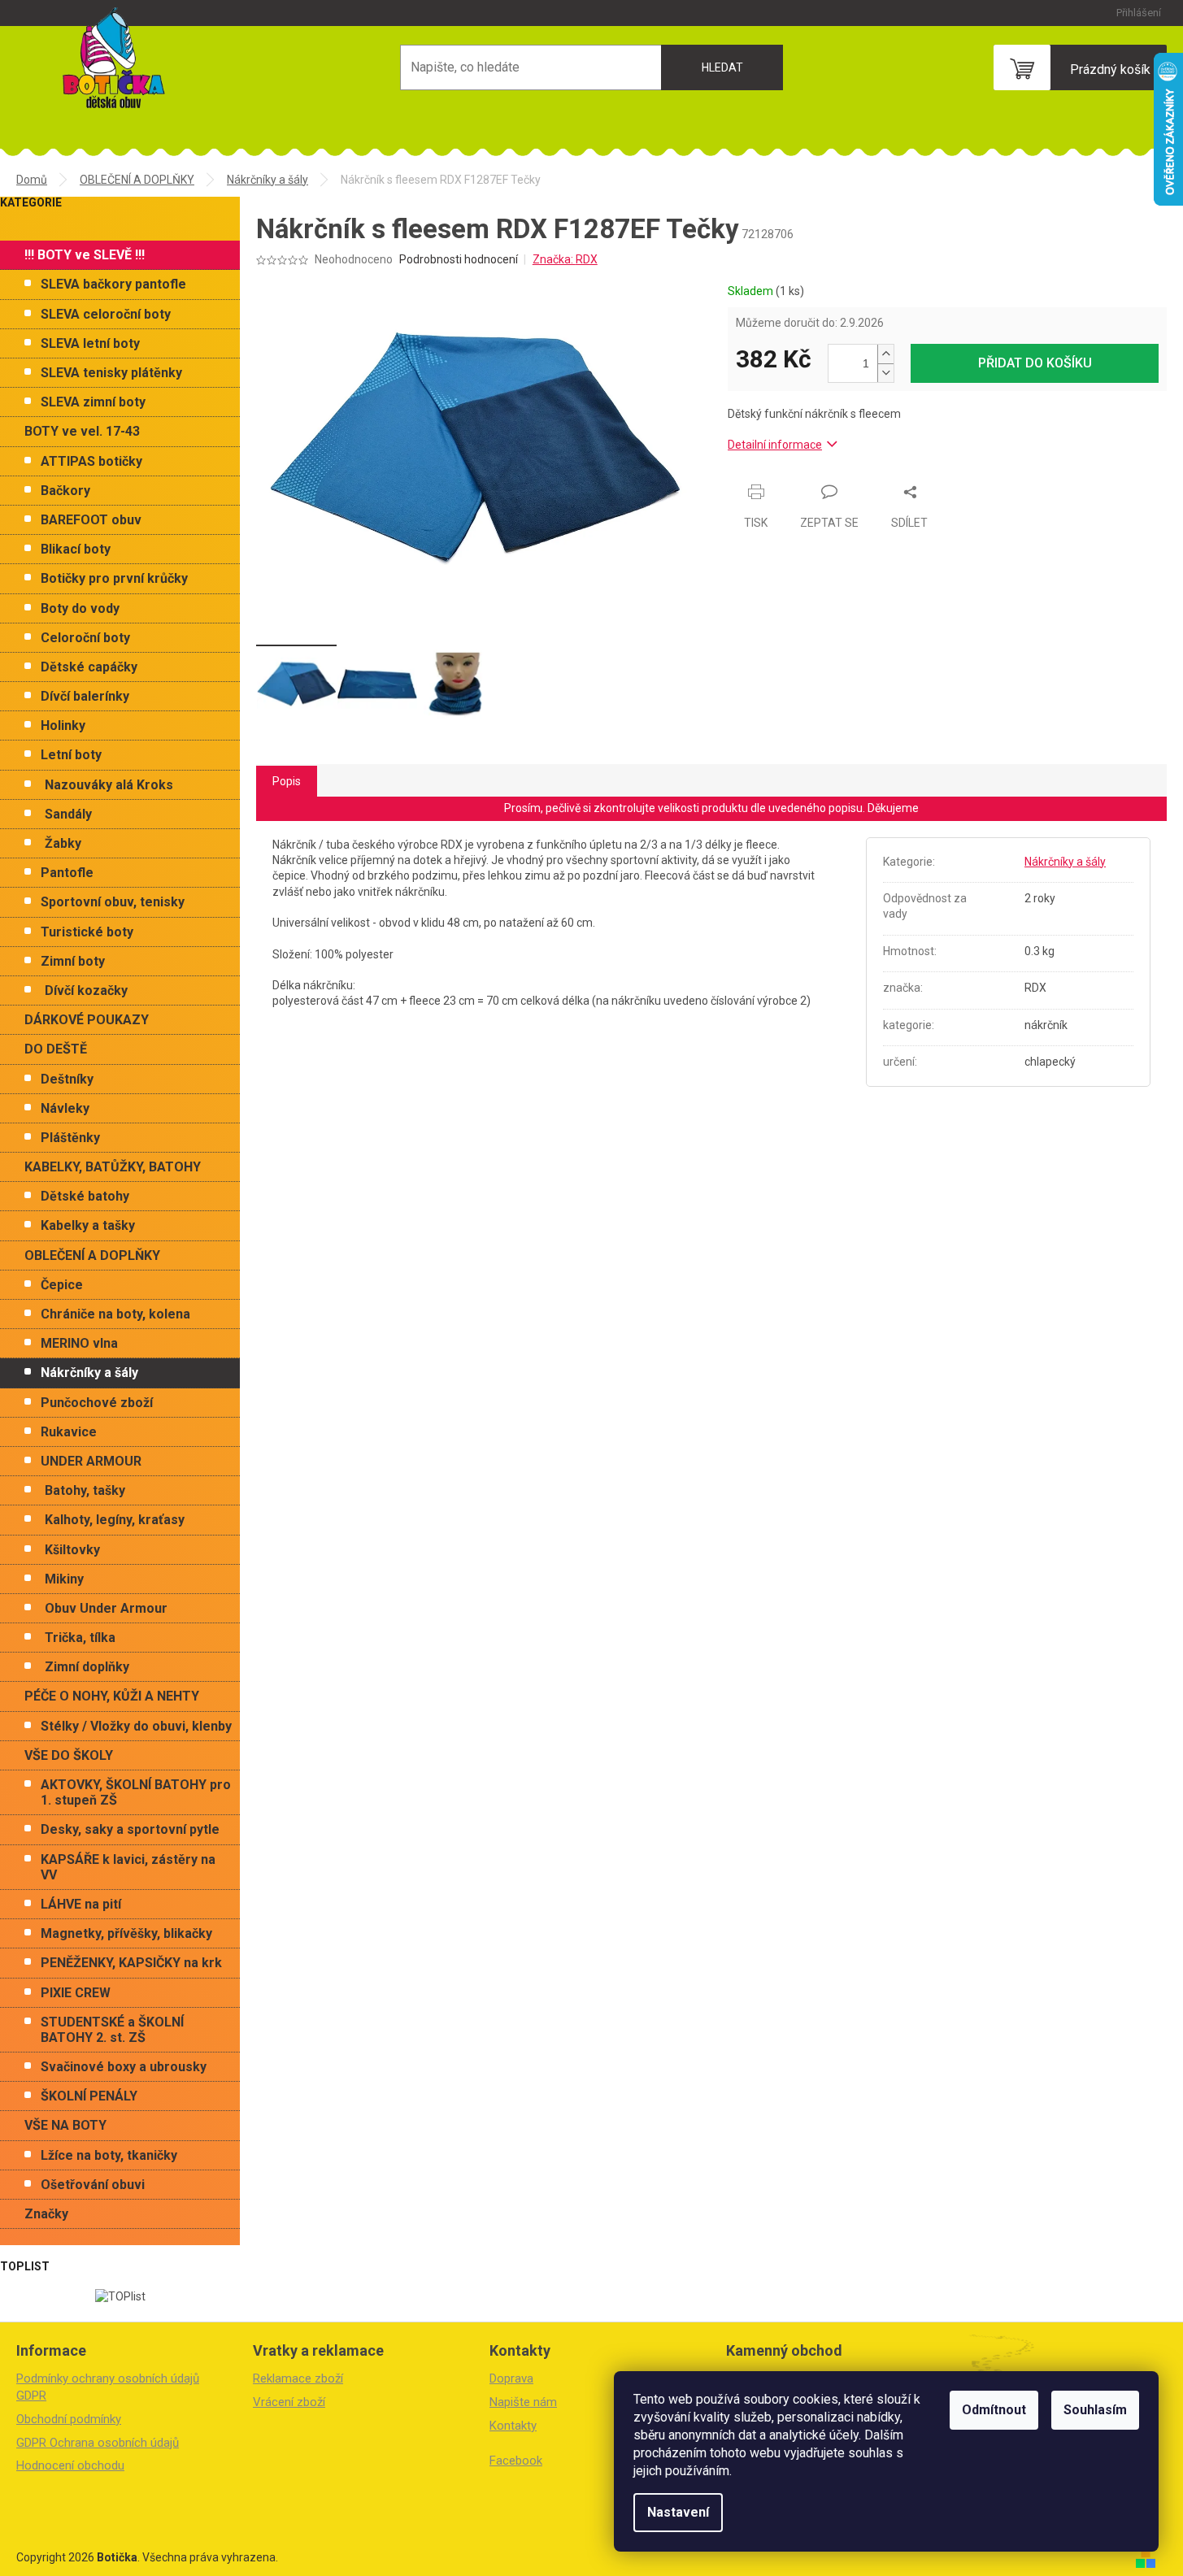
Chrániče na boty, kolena (115, 1314)
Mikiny (64, 1579)
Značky (46, 2214)
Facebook (516, 2461)
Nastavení (678, 2512)
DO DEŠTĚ (56, 1049)
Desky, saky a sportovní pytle (130, 1829)
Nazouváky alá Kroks (109, 785)
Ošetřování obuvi (93, 2185)
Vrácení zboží (289, 2402)
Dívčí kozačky (86, 990)
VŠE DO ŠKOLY (69, 1755)
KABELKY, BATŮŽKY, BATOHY (113, 1167)
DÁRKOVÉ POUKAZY (87, 1020)
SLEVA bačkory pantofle (113, 284)
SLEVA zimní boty (93, 402)
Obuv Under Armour (106, 1608)
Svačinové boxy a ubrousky (124, 2067)
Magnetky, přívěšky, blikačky (126, 1933)
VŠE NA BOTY (65, 2125)
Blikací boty (76, 549)
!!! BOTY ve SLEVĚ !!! (85, 255)
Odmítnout (994, 2410)
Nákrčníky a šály (89, 1373)
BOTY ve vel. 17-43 (82, 431)
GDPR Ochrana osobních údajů (98, 2443)
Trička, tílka (80, 1638)
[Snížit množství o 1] (885, 373)
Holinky (63, 725)
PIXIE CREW (76, 1993)
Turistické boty (87, 932)
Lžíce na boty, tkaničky (109, 2155)
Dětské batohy (85, 1196)
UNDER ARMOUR (91, 1461)
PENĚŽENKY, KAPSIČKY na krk (131, 1963)
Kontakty (513, 2426)
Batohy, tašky (85, 1490)
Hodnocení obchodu (70, 2465)
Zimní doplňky (87, 1667)
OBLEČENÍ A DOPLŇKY (92, 1255)
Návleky (65, 1108)
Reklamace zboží (298, 2378)
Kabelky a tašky (88, 1225)
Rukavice (69, 1432)
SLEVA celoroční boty (106, 314)
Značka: (565, 259)
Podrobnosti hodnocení (459, 259)
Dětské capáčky (89, 667)
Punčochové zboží (97, 1403)
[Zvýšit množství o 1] (885, 354)
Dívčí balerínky (85, 696)
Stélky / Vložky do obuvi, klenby (136, 1726)
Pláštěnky (70, 1138)
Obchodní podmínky (69, 2419)
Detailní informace (775, 445)
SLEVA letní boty (90, 343)
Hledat (722, 67)
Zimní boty (73, 961)
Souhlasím (1095, 2410)
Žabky (63, 843)
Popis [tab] (287, 781)
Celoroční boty (85, 638)
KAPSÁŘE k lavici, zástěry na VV (128, 1867)
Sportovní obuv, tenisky (113, 902)
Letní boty (71, 755)
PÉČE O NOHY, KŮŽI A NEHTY (112, 1696)
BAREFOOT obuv (91, 520)
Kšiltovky (72, 1550)
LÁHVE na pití (81, 1904)
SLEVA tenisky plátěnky (111, 373)
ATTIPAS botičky (91, 461)
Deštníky (67, 1079)
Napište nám (523, 2402)
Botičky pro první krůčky (114, 578)
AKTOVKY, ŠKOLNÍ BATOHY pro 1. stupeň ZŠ (136, 1792)
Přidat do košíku (1035, 363)
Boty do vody (80, 608)
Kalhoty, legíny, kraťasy (115, 1520)
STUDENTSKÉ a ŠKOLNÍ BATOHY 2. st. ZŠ (112, 2030)
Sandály (68, 814)
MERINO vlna (79, 1343)
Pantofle (67, 873)
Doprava (511, 2378)
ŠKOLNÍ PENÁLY (89, 2096)
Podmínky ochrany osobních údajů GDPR (108, 2387)
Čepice (62, 1285)
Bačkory (65, 491)
